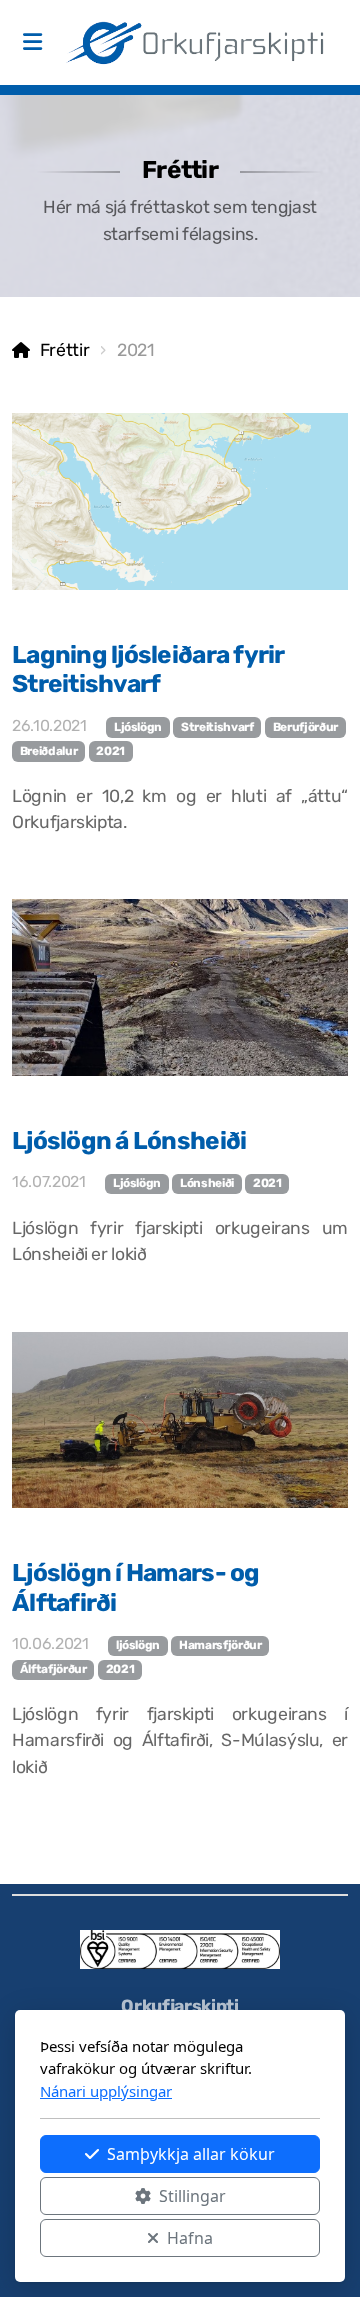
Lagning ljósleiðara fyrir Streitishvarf (148, 669)
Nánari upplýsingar (106, 2091)
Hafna (190, 2238)
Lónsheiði (207, 1183)
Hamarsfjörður (220, 1645)
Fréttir (64, 350)
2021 (110, 751)
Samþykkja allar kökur (191, 2154)
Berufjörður (305, 727)
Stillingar (192, 2196)
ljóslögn (138, 1645)
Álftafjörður (53, 1669)
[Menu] (32, 43)
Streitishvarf (217, 727)
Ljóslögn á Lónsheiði (129, 1140)
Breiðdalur (48, 751)
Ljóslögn (138, 727)
